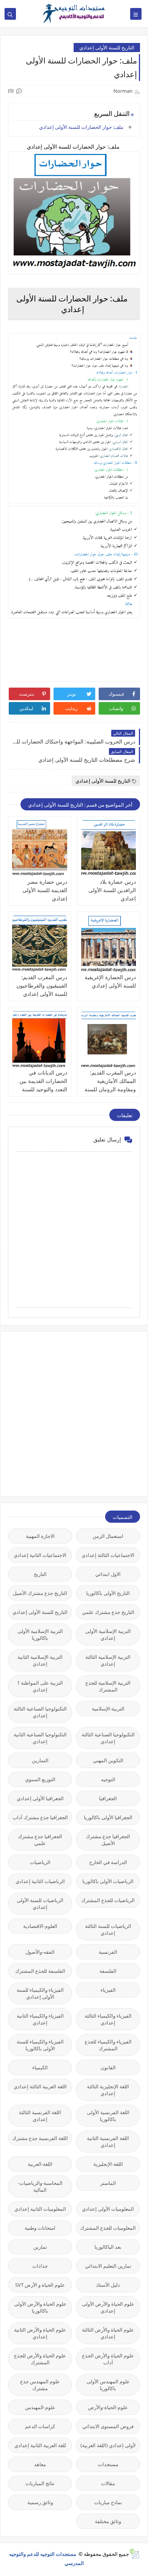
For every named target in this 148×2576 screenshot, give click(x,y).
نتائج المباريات (40, 2483)
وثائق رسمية (40, 2502)
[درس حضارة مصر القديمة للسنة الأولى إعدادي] (40, 849)
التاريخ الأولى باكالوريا (108, 1593)
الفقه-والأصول (40, 1952)
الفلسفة (108, 1971)
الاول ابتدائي (108, 1574)
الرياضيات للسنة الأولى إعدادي (40, 1904)
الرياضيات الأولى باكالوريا (108, 1881)
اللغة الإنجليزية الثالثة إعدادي (108, 2090)
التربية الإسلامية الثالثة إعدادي (108, 1660)
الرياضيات (40, 1862)
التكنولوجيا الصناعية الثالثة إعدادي (40, 1712)
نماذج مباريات (108, 2502)
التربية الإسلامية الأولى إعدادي (108, 1634)
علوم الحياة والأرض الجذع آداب (108, 2359)
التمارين (40, 1760)
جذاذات (40, 2266)
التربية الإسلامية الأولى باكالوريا (40, 1634)
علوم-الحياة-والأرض (108, 2407)
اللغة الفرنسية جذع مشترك (40, 2138)
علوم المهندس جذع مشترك (40, 2385)
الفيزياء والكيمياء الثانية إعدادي (40, 2019)
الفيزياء (108, 1990)
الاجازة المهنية (40, 1536)
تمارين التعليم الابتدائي (108, 2266)
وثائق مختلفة (108, 2521)
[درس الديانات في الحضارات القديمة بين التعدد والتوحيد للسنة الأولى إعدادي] (40, 1040)
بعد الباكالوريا (108, 2247)
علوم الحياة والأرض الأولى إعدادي (108, 2307)
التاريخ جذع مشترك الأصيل (40, 1593)
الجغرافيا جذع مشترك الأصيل (108, 1840)
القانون (108, 2067)
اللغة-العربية (40, 2164)
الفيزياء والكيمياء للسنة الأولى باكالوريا (40, 2045)
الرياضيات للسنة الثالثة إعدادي (108, 1929)
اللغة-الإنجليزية (108, 2164)
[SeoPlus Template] (134, 2554)
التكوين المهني (108, 1760)
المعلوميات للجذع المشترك (108, 2228)
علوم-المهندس (40, 2407)
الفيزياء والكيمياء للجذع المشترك (108, 2045)
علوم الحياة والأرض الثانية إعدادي (40, 2333)
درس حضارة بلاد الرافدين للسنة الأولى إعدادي (112, 890)
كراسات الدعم (40, 2426)
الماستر (108, 2183)
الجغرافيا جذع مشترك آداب (40, 1817)
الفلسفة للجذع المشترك (40, 1971)
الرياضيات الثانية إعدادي (40, 1881)
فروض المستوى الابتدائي (108, 2426)
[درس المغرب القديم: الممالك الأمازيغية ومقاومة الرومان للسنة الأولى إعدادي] (109, 1040)
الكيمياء (40, 2067)
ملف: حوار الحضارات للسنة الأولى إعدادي (82, 127)
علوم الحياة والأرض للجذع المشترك (40, 2359)
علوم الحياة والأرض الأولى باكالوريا (40, 2307)
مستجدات (108, 2464)
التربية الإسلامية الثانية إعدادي (40, 1660)
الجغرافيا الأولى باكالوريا (108, 1817)
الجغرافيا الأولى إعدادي (40, 1798)
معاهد (40, 2464)
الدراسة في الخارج (108, 1862)
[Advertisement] (74, 1413)
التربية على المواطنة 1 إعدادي (40, 1686)
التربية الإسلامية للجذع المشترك (108, 1686)
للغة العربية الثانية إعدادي (40, 2445)
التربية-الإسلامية (108, 1709)
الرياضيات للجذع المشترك (108, 1900)
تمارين (40, 2247)
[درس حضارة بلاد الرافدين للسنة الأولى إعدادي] (109, 849)
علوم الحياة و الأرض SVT (40, 2285)
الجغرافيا (108, 1798)
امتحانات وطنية (40, 2228)
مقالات (108, 2483)
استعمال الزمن (108, 1536)
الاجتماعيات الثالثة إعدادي (108, 1555)
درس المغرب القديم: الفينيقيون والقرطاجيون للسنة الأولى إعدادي (42, 985)
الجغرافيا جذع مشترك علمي (40, 1840)
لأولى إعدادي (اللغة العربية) (108, 2445)
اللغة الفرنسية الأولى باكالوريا (108, 2116)
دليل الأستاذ (108, 2285)
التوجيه (108, 1779)
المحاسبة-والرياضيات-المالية (40, 2186)
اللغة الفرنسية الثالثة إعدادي (40, 2116)
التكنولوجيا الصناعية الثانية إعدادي (40, 1738)
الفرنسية (108, 1952)
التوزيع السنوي (40, 1779)
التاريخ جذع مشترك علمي (108, 1612)
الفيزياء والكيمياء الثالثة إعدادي (108, 2019)
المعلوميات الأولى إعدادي (108, 2209)
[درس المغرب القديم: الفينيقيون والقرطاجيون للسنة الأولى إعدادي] (40, 944)
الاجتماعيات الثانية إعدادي (40, 1555)
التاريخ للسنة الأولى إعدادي (107, 48)
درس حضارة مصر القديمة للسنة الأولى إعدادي (45, 890)
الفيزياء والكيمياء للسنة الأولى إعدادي (40, 1993)
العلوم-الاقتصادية (40, 1926)
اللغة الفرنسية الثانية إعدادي (108, 2142)
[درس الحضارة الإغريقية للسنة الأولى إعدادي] (109, 944)
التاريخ (40, 1574)
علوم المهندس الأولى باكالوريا (108, 2385)
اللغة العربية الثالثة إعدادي (40, 2086)
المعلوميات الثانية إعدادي (40, 2209)
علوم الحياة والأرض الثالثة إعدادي (108, 2333)
